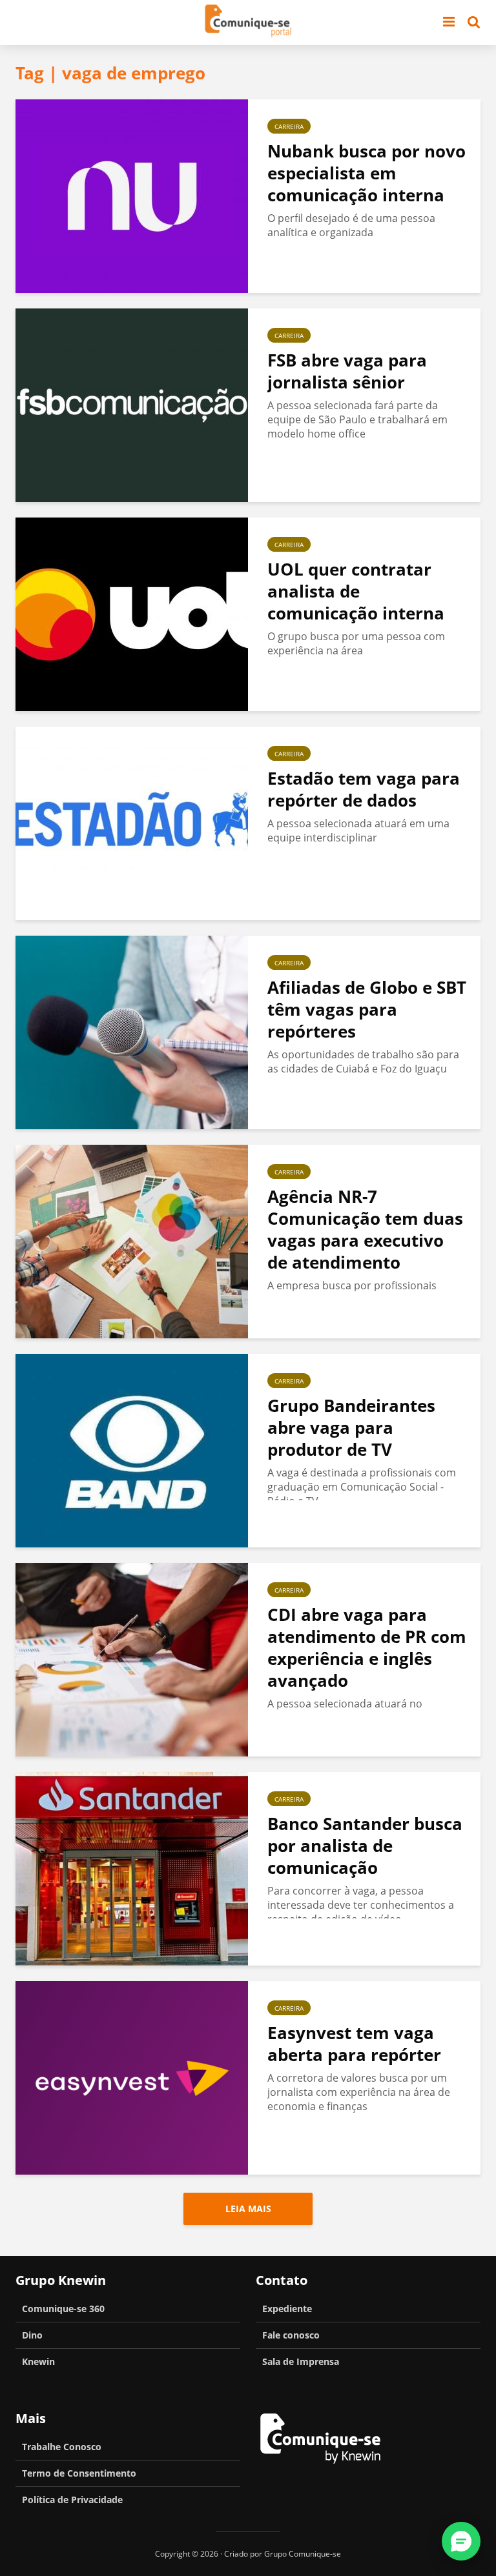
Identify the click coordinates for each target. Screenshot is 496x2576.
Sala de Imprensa (301, 2361)
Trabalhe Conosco (62, 2447)
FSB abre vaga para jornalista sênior (347, 371)
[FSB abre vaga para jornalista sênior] (132, 404)
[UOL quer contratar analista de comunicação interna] (132, 613)
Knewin (38, 2361)
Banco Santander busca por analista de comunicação (365, 1846)
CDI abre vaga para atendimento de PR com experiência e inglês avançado (367, 1647)
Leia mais (248, 2209)
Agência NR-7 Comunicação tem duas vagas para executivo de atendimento (365, 1229)
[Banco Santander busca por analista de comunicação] (132, 1867)
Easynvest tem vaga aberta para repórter (354, 2044)
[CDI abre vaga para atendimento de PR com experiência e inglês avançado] (132, 1658)
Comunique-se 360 (63, 2309)
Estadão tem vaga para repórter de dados (364, 789)
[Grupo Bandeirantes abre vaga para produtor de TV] (132, 1449)
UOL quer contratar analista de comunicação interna (356, 591)
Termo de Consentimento (79, 2473)
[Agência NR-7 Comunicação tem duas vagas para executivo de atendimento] (132, 1240)
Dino (32, 2335)
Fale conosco (291, 2335)
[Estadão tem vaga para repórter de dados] (132, 822)
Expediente (287, 2309)
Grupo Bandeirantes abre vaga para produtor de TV (351, 1427)
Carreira (289, 126)
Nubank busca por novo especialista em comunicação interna (367, 173)
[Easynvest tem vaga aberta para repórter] (132, 2077)
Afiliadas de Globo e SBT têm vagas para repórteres (367, 1009)
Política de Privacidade (72, 2500)
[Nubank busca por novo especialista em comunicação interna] (132, 195)
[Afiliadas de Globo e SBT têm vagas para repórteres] (132, 1031)
